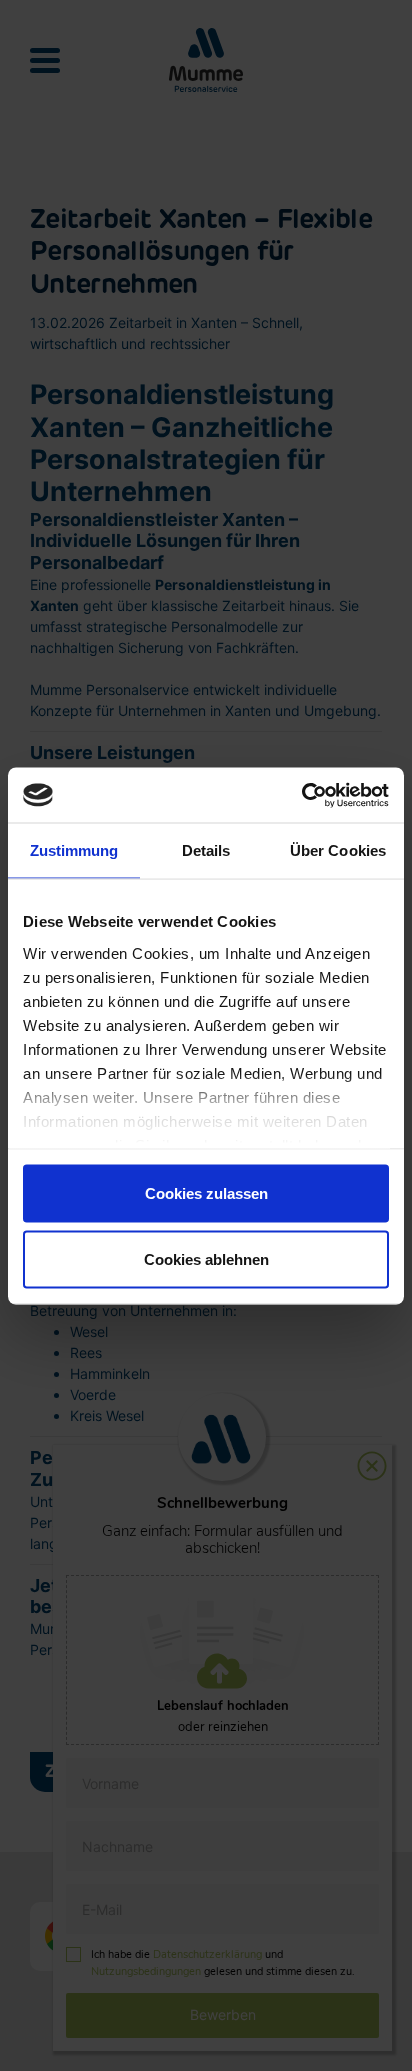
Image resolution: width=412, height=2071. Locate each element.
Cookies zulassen (206, 1193)
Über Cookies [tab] (338, 850)
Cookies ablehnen (206, 1258)
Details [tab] (206, 850)
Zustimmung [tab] (74, 850)
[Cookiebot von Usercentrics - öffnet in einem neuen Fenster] (301, 795)
